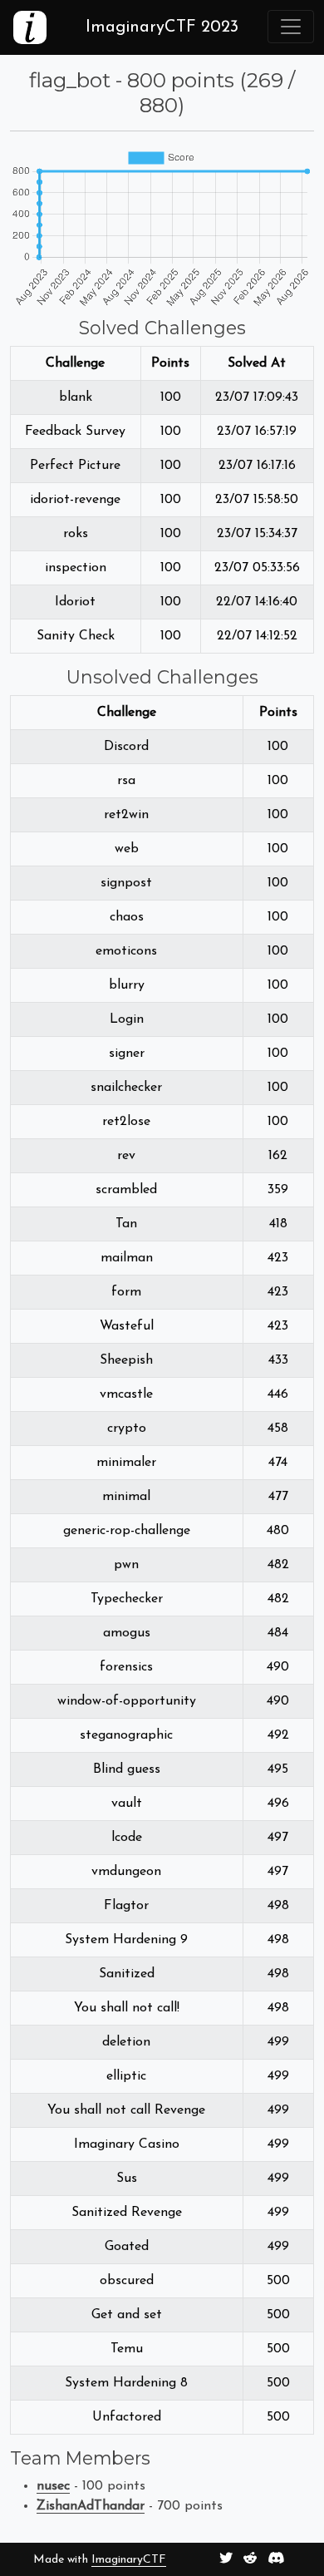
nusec (53, 2486)
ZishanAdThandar (91, 2506)
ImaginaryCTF (129, 2560)
